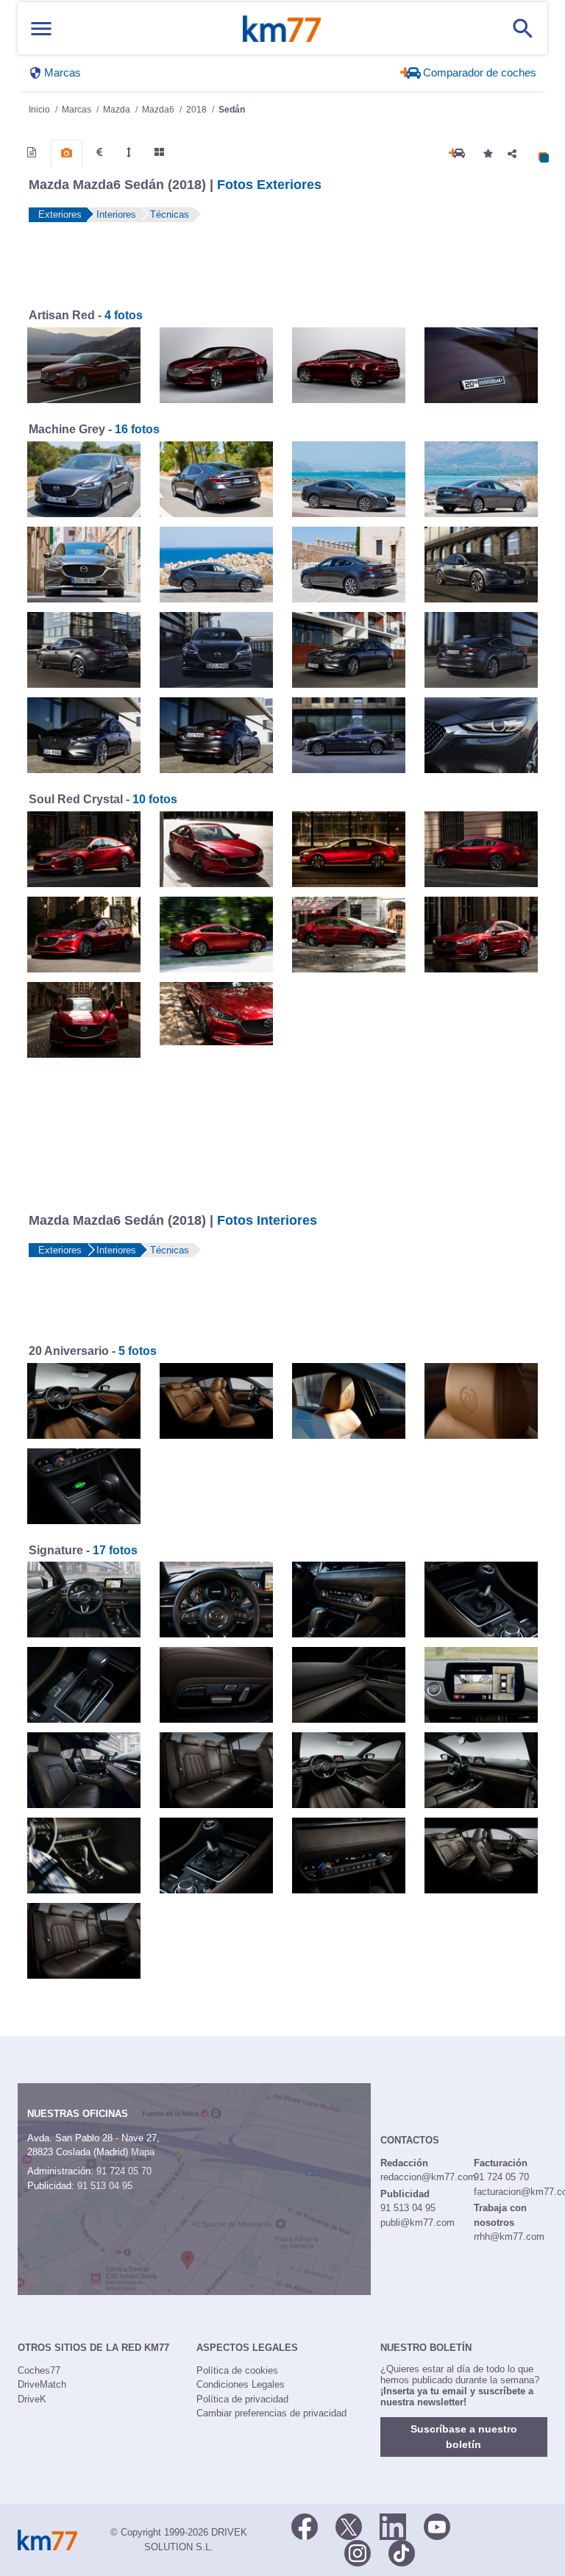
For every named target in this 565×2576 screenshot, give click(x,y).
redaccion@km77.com (428, 2177)
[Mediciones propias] (129, 152)
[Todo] (159, 152)
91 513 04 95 (105, 2186)
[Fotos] (67, 153)
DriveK (32, 2399)
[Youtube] (437, 2525)
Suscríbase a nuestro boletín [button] (464, 2437)
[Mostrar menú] (41, 28)
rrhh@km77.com (509, 2237)
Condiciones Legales (241, 2384)
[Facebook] (305, 2525)
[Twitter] (349, 2525)
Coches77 (39, 2370)
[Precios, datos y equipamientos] (99, 152)
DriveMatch (42, 2384)
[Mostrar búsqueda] (523, 29)
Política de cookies (237, 2370)
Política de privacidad (242, 2399)
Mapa (143, 2152)
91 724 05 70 (124, 2171)
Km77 (282, 29)
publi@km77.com (417, 2223)
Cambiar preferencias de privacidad (271, 2413)
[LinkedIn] (393, 2525)
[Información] (32, 152)
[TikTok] (402, 2552)
